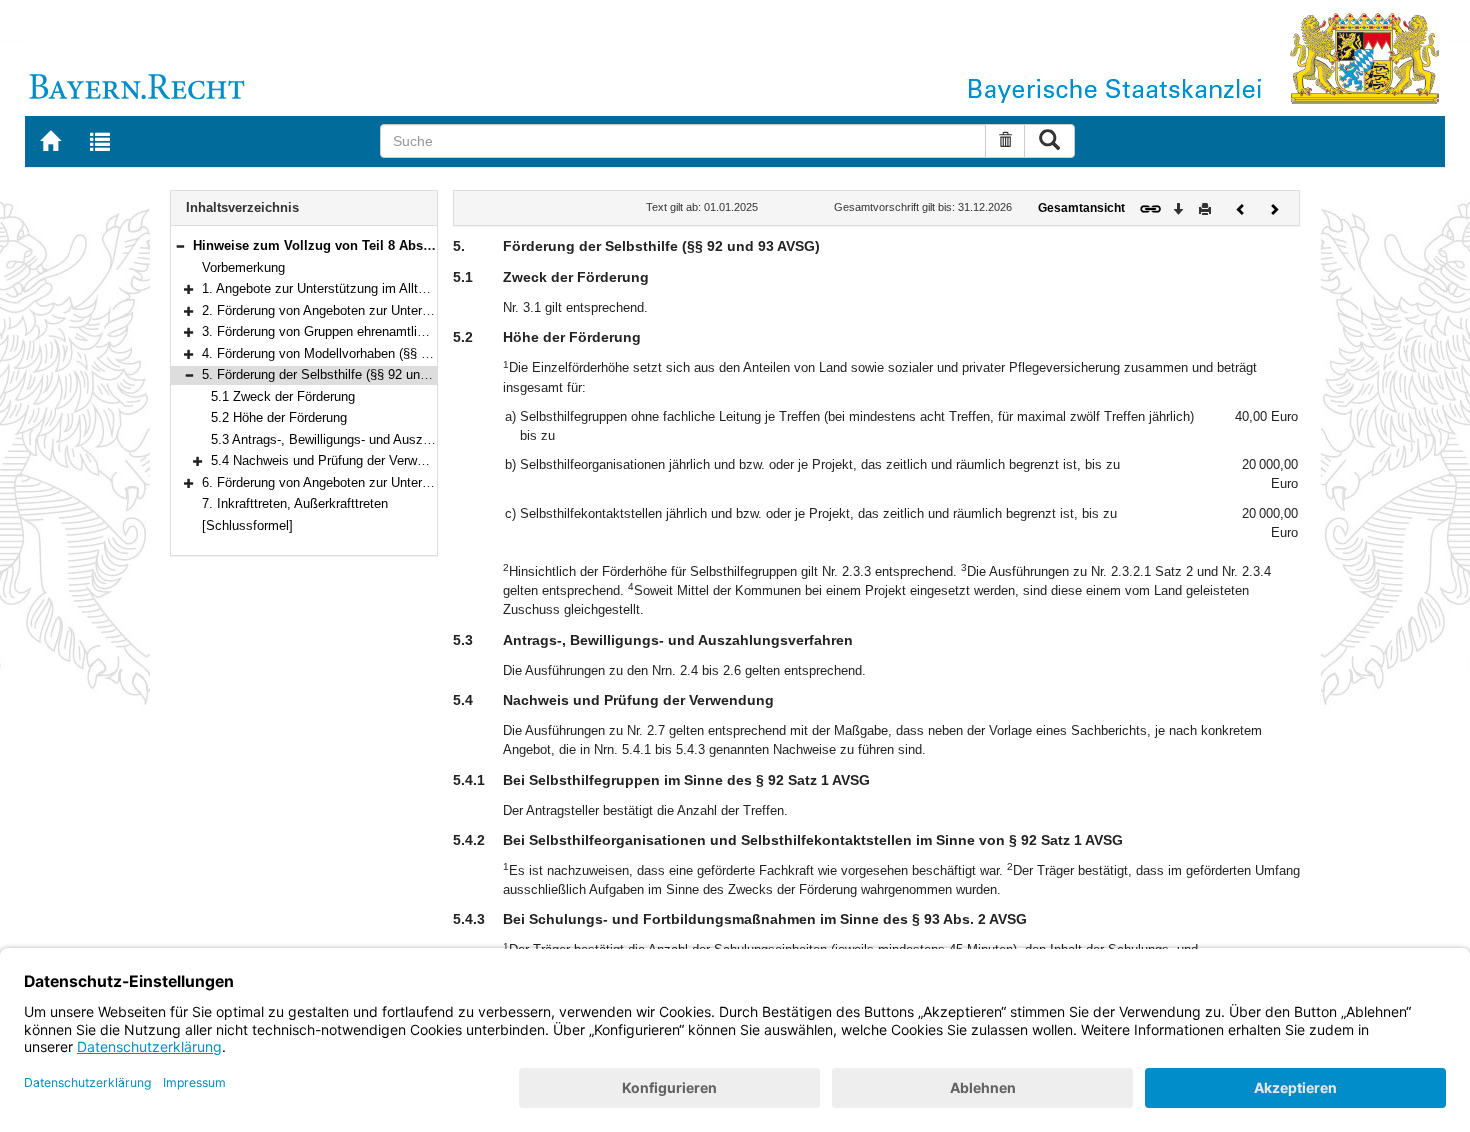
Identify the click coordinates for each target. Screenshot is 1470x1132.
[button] (180, 245)
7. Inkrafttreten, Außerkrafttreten (295, 503)
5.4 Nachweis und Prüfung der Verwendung (335, 460)
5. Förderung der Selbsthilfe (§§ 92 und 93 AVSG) (345, 374)
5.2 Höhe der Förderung (279, 417)
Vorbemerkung (243, 267)
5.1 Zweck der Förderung (283, 396)
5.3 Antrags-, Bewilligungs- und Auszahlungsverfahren (366, 439)
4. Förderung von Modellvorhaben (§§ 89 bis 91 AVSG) (359, 353)
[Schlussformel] (247, 525)
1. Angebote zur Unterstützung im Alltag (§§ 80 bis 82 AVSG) (378, 288)
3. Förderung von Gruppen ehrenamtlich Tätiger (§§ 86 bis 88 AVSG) (399, 331)
